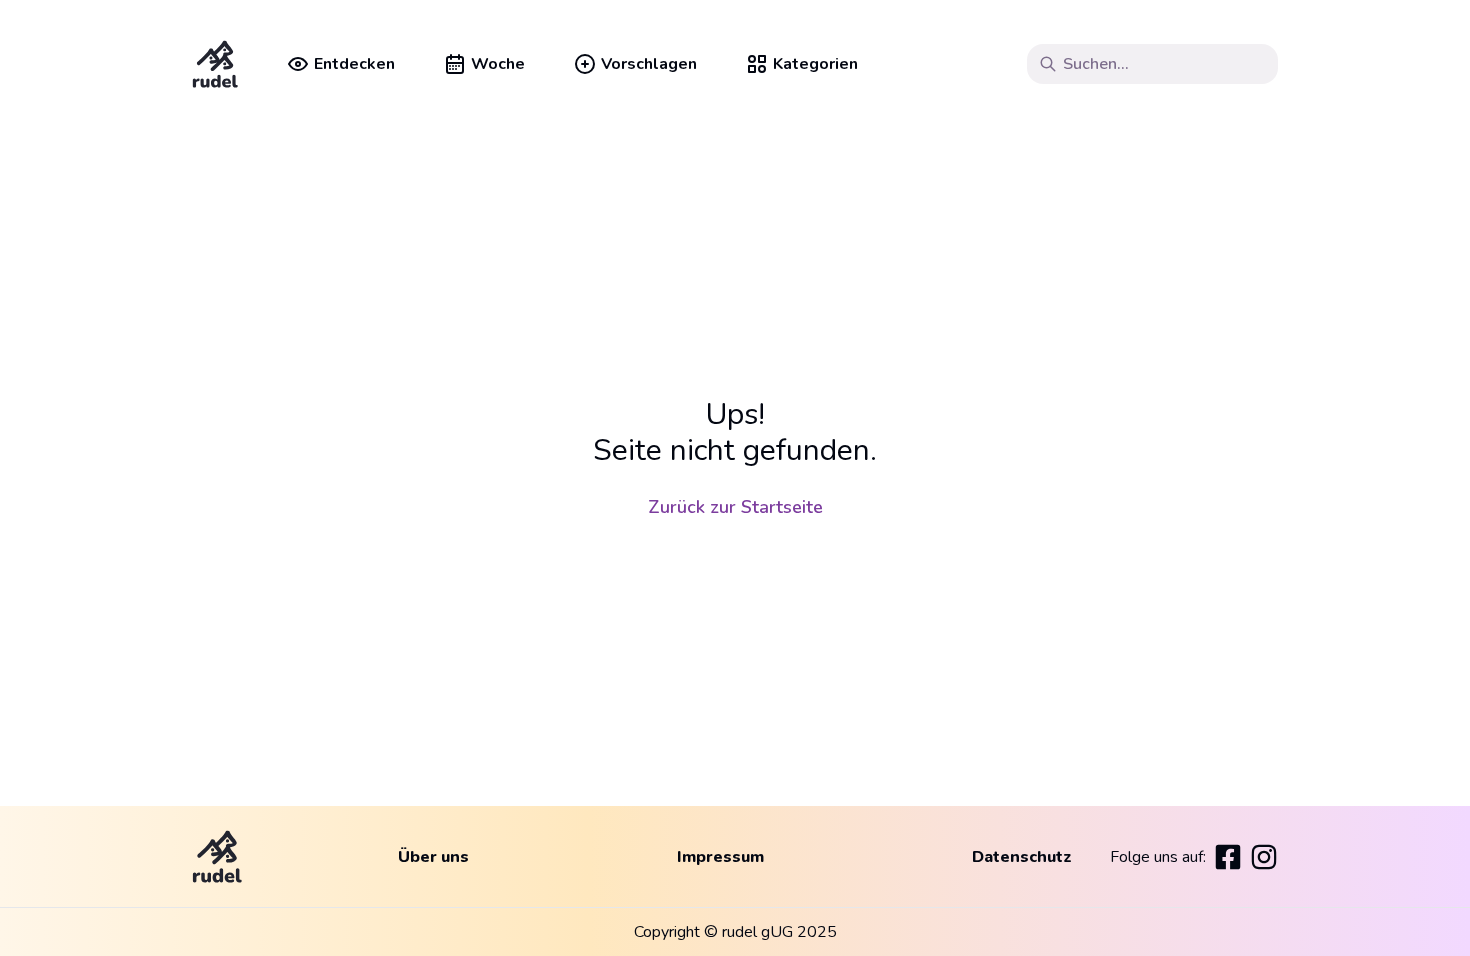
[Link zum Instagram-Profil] (1264, 857)
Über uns (433, 857)
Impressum (720, 857)
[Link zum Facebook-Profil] (1228, 857)
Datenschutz (1022, 857)
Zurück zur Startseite (735, 507)
